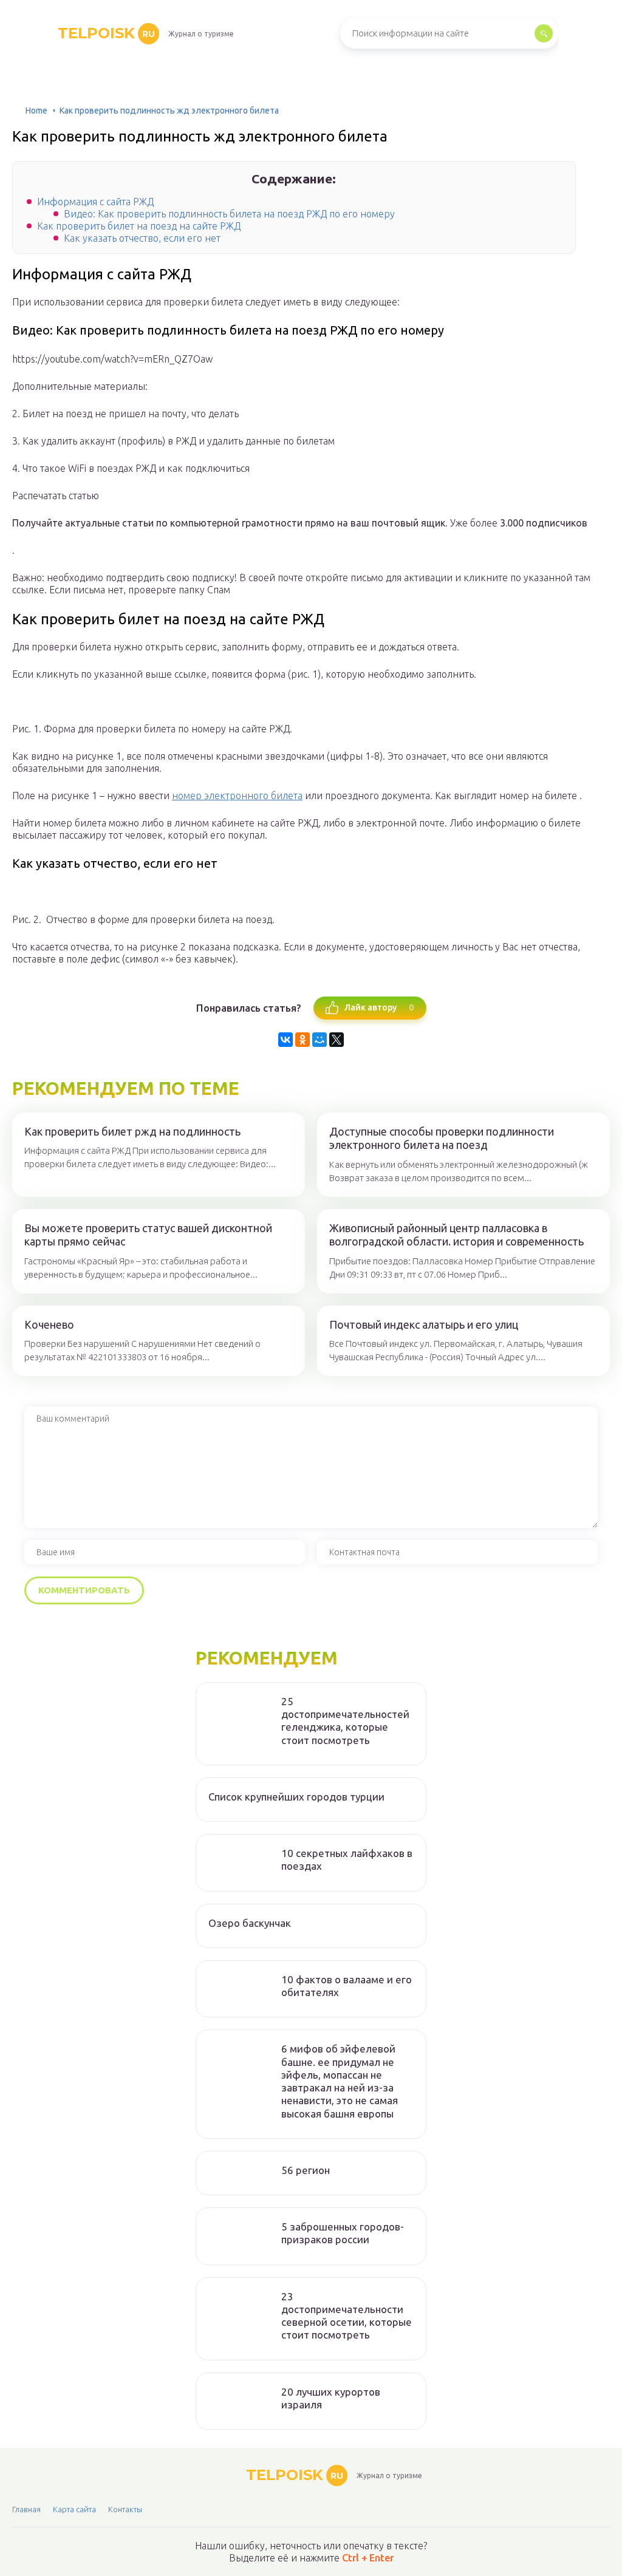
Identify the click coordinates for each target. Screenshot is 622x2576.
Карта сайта (74, 2509)
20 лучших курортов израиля (331, 2398)
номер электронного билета (237, 796)
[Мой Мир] (320, 1040)
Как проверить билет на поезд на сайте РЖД (139, 226)
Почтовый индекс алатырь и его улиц (424, 1324)
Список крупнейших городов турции (296, 1797)
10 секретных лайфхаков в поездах (347, 1859)
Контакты (125, 2509)
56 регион (306, 2170)
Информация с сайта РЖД (95, 202)
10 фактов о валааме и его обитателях (347, 1986)
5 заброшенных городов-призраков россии (343, 2233)
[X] (337, 1040)
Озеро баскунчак (250, 1923)
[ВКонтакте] (285, 1040)
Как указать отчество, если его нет (142, 238)
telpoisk (106, 33)
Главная (26, 2509)
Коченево (49, 1324)
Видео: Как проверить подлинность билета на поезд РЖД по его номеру (229, 214)
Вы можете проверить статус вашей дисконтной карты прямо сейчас (148, 1235)
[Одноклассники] (302, 1040)
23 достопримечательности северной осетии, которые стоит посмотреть (347, 2316)
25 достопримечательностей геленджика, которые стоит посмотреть (345, 1721)
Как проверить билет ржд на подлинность (132, 1131)
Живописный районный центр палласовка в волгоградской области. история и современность (456, 1235)
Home (36, 111)
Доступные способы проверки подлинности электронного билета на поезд (442, 1138)
